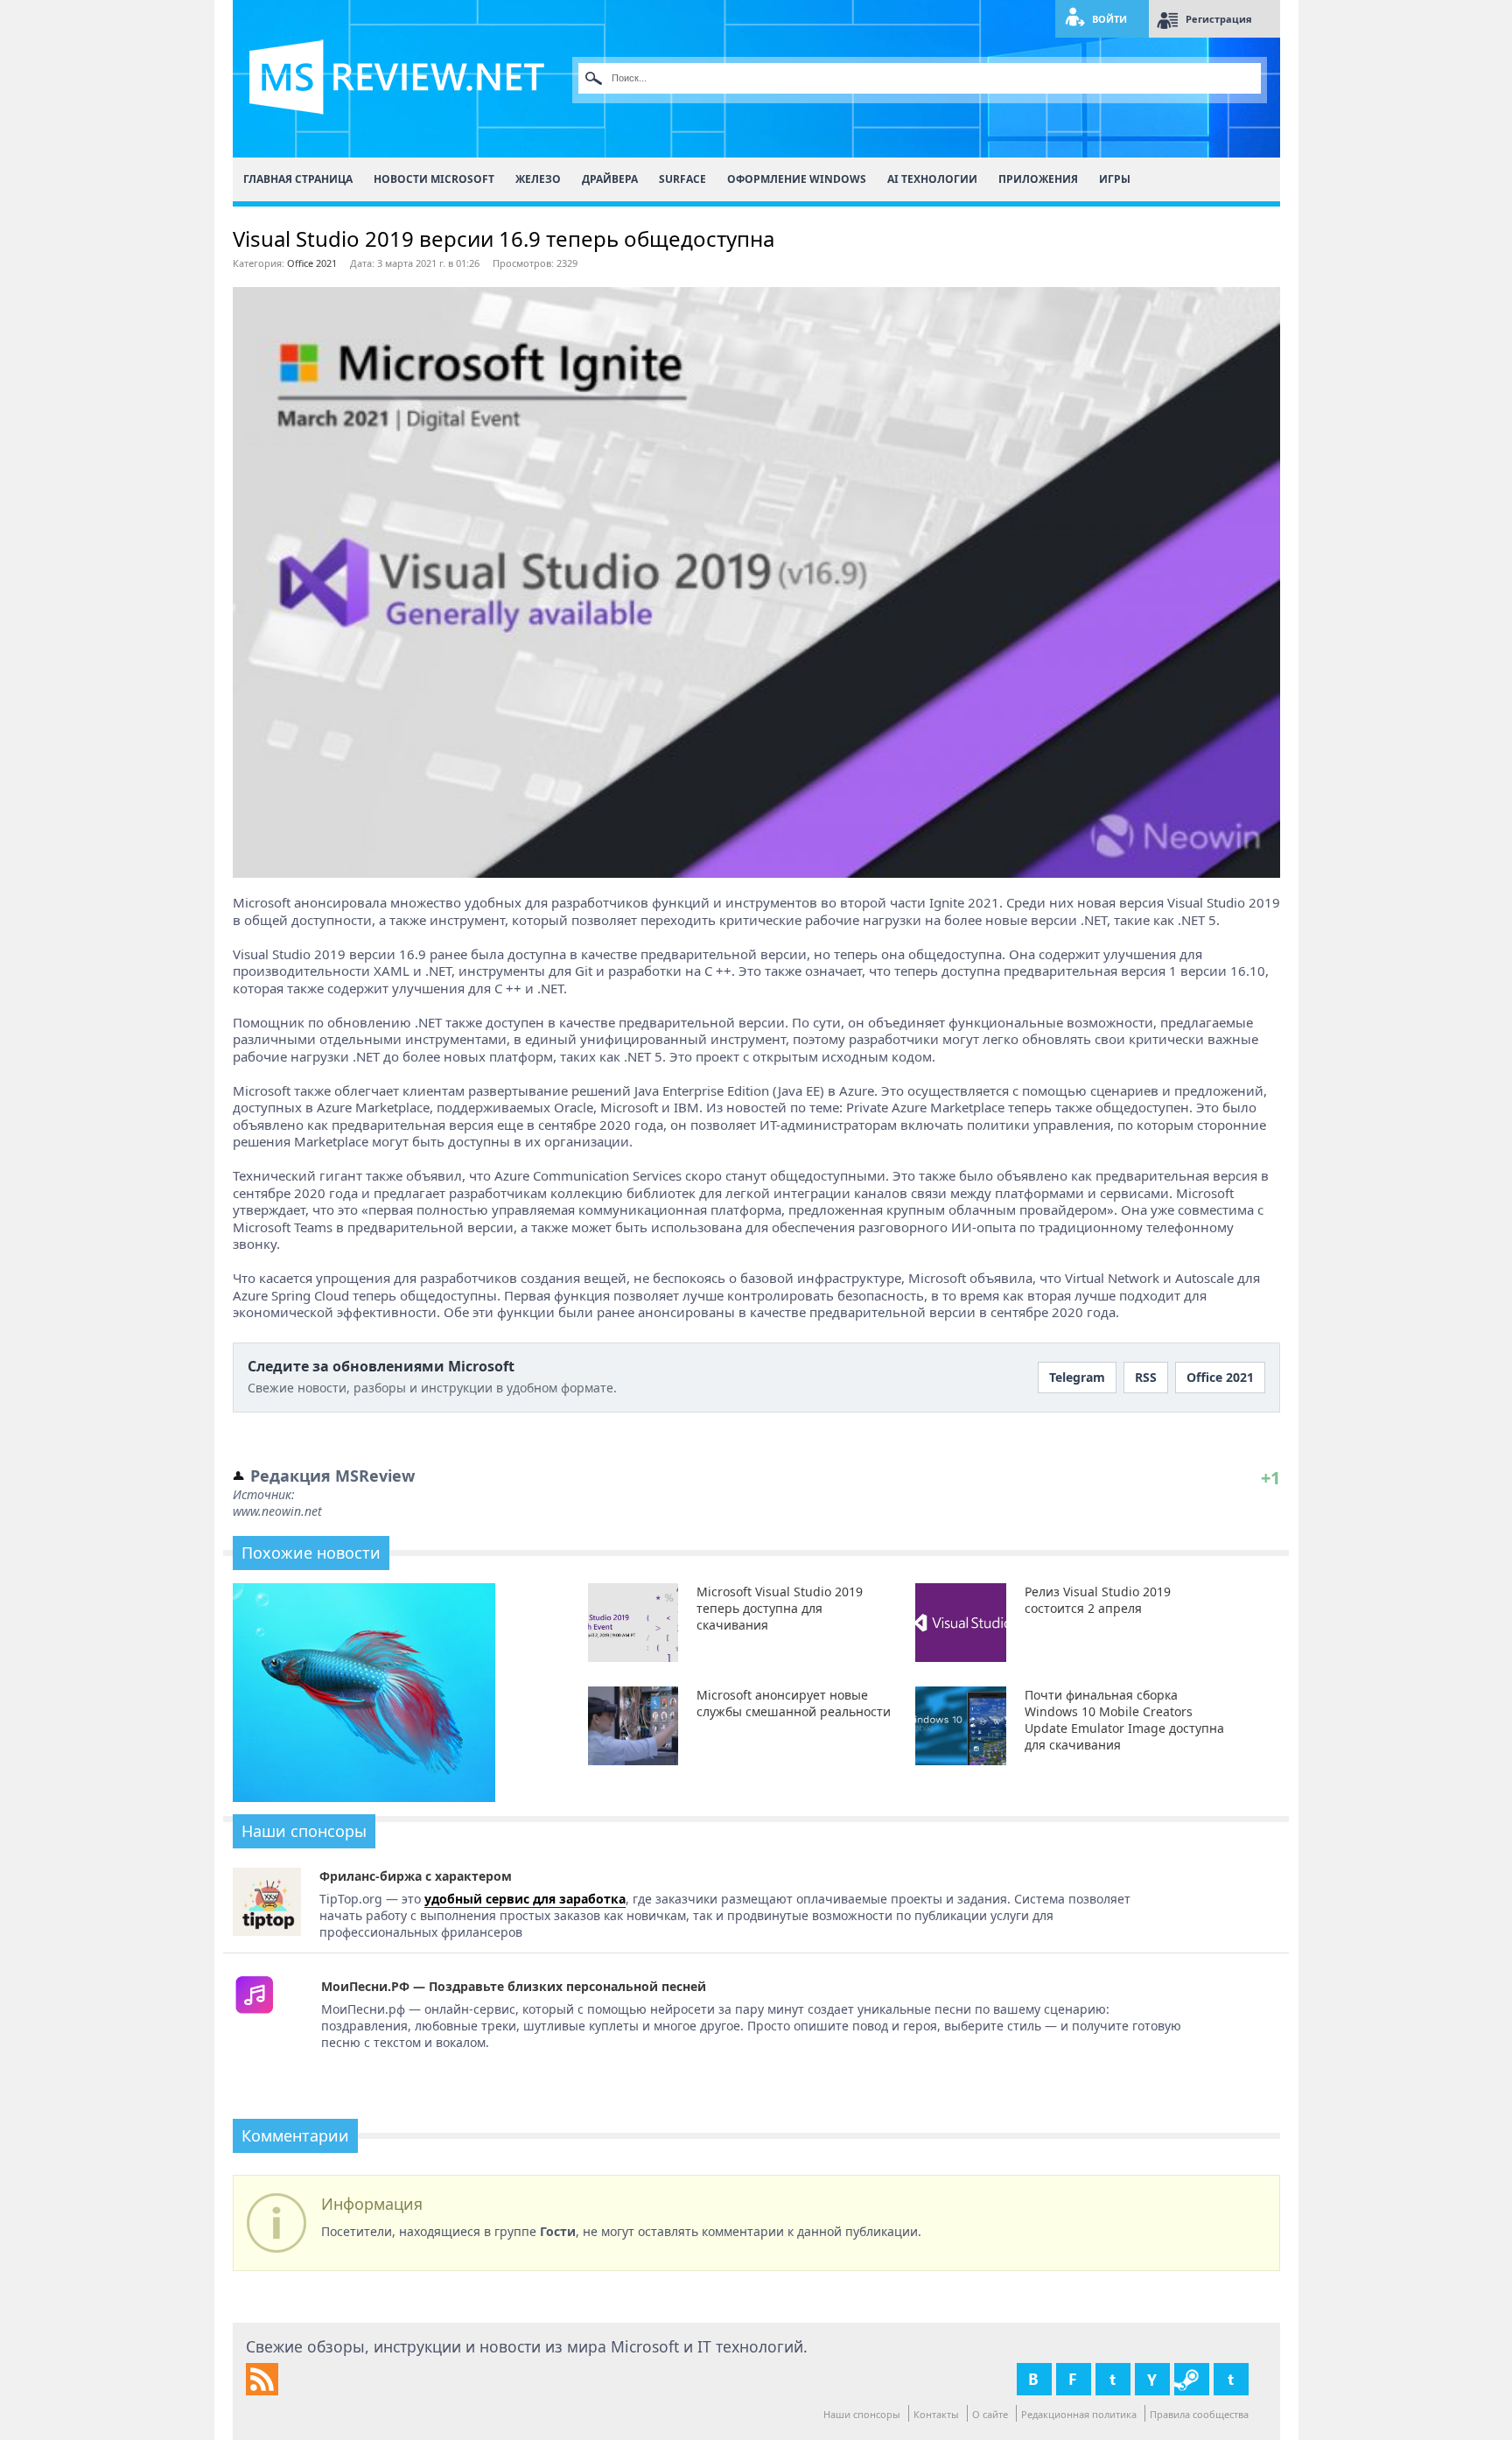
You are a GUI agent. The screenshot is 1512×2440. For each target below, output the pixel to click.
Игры (1115, 179)
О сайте (990, 2414)
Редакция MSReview (332, 1476)
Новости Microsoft (434, 179)
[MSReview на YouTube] (1152, 2379)
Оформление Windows (797, 179)
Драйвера (610, 179)
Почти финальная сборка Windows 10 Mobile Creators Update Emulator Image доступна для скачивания (1124, 1720)
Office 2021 (312, 263)
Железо (538, 179)
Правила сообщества (1199, 2414)
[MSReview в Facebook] (1074, 2379)
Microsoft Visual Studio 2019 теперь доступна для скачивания (780, 1608)
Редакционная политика (1079, 2414)
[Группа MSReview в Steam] (1192, 2379)
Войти (1109, 19)
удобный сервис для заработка (525, 1899)
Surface (682, 179)
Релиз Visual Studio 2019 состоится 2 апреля (1098, 1600)
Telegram (1077, 1377)
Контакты (936, 2414)
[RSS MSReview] (262, 2391)
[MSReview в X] (1113, 2379)
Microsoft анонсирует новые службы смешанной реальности (794, 1703)
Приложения (1038, 179)
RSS (1146, 1377)
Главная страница (298, 179)
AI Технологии (932, 179)
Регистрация (1219, 19)
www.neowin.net (277, 1511)
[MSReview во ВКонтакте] (1034, 2379)
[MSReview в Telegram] (1231, 2379)
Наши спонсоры (862, 2414)
